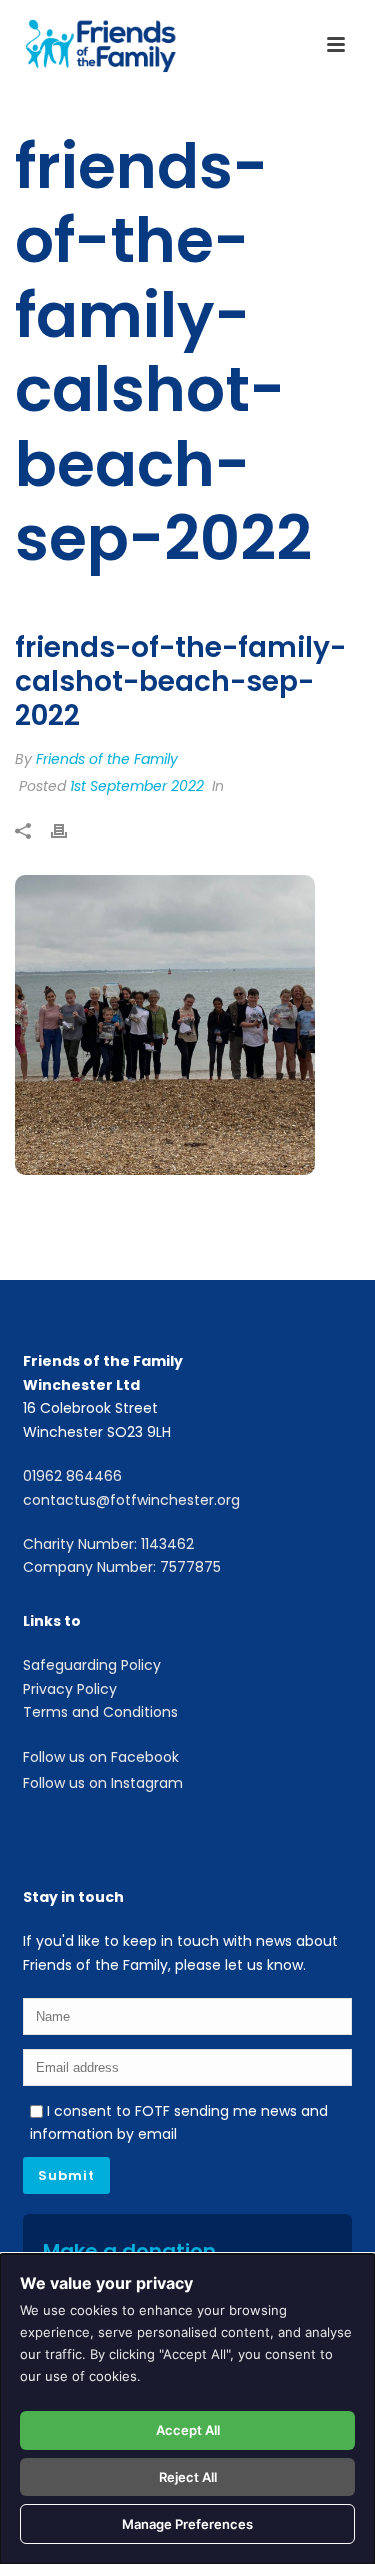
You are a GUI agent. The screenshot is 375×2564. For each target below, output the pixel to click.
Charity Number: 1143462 (108, 1544)
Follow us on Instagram (103, 1783)
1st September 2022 (137, 786)
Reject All (188, 2477)
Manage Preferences (187, 2524)
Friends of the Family (107, 759)
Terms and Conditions (100, 1712)
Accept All (188, 2430)
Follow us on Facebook (101, 1757)
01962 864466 (72, 1476)
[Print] (69, 832)
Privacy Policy (70, 1689)
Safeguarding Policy (92, 1665)
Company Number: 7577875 (122, 1567)
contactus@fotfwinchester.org (131, 1500)
